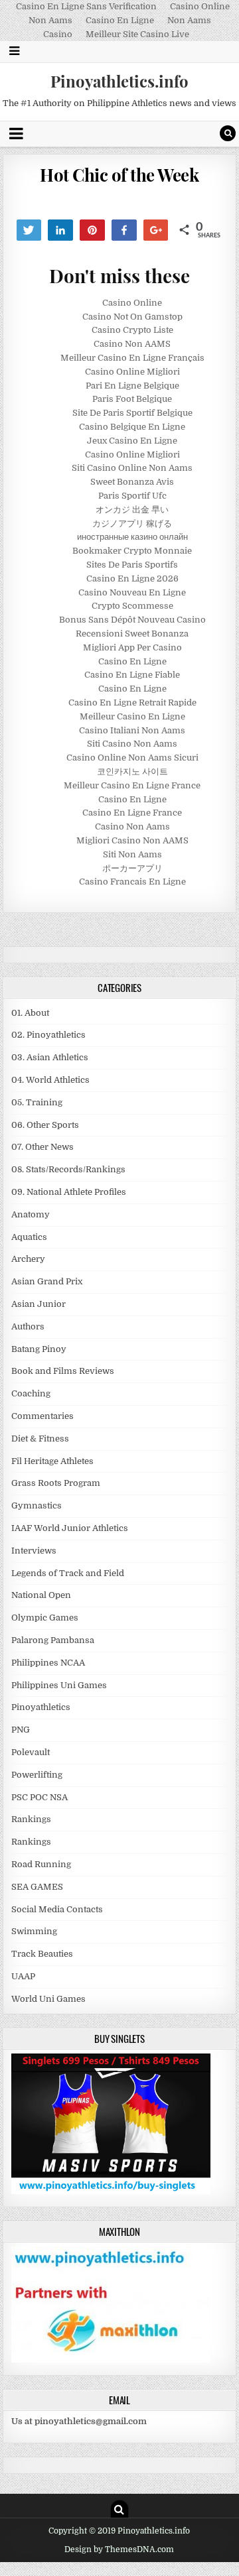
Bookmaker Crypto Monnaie (132, 551)
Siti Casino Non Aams (132, 744)
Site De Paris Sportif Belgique (132, 413)
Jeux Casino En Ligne (132, 441)
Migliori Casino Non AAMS (132, 840)
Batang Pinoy (39, 1349)
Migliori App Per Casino (132, 647)
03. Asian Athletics (50, 1057)
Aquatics (29, 1237)
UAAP (23, 1976)
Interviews (34, 1551)
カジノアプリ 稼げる (132, 523)
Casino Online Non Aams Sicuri (132, 758)
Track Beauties (42, 1954)
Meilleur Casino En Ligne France (132, 785)
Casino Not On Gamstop (132, 317)
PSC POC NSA (40, 1797)
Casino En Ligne (120, 20)
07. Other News (42, 1147)
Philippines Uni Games (59, 1685)
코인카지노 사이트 (132, 771)
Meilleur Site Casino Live (137, 34)
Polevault (31, 1752)
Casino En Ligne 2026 (132, 579)
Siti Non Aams (132, 854)
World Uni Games (48, 1999)
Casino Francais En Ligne (132, 882)
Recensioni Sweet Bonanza (132, 634)
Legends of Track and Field (68, 1573)
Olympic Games (45, 1618)
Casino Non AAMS (132, 344)
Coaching (31, 1393)
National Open (41, 1595)
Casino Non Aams (132, 827)
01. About (30, 1013)
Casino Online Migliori (132, 372)
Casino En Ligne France (132, 813)
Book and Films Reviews (63, 1371)
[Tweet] (29, 230)
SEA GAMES (37, 1887)
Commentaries (42, 1416)
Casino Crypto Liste (132, 330)
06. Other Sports (45, 1125)
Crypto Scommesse (132, 606)
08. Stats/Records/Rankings (68, 1169)
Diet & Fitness (40, 1439)
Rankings (31, 1819)
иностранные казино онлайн (132, 537)
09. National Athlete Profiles (69, 1192)
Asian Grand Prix (47, 1281)
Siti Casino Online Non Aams (132, 468)
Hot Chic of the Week (119, 175)
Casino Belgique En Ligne (132, 427)
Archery (28, 1259)
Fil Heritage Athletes (52, 1461)
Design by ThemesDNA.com (119, 2549)
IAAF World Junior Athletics (70, 1528)
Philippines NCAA (48, 1663)
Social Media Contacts (57, 1909)
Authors (28, 1326)
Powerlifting (37, 1775)
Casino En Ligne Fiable (132, 675)
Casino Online (132, 303)
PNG (21, 1730)
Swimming (34, 1931)
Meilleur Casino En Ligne (132, 716)
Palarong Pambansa (53, 1640)
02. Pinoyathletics (48, 1035)
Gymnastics (37, 1505)
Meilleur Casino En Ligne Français (132, 358)
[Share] (60, 230)
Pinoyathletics (41, 1707)
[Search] (228, 133)
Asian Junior (39, 1304)
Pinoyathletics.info (119, 81)
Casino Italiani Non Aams (132, 730)
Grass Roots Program (56, 1483)
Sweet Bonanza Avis (132, 482)
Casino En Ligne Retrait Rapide (132, 703)
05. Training (37, 1102)
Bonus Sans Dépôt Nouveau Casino (132, 620)
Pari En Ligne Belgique (132, 386)
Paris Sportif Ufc (132, 496)
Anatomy (31, 1214)
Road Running (41, 1864)
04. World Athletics (50, 1080)
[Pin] (92, 230)
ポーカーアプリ (132, 868)
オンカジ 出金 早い (132, 510)
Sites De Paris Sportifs (132, 565)
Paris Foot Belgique (132, 399)
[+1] (156, 230)
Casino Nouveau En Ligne (132, 592)
